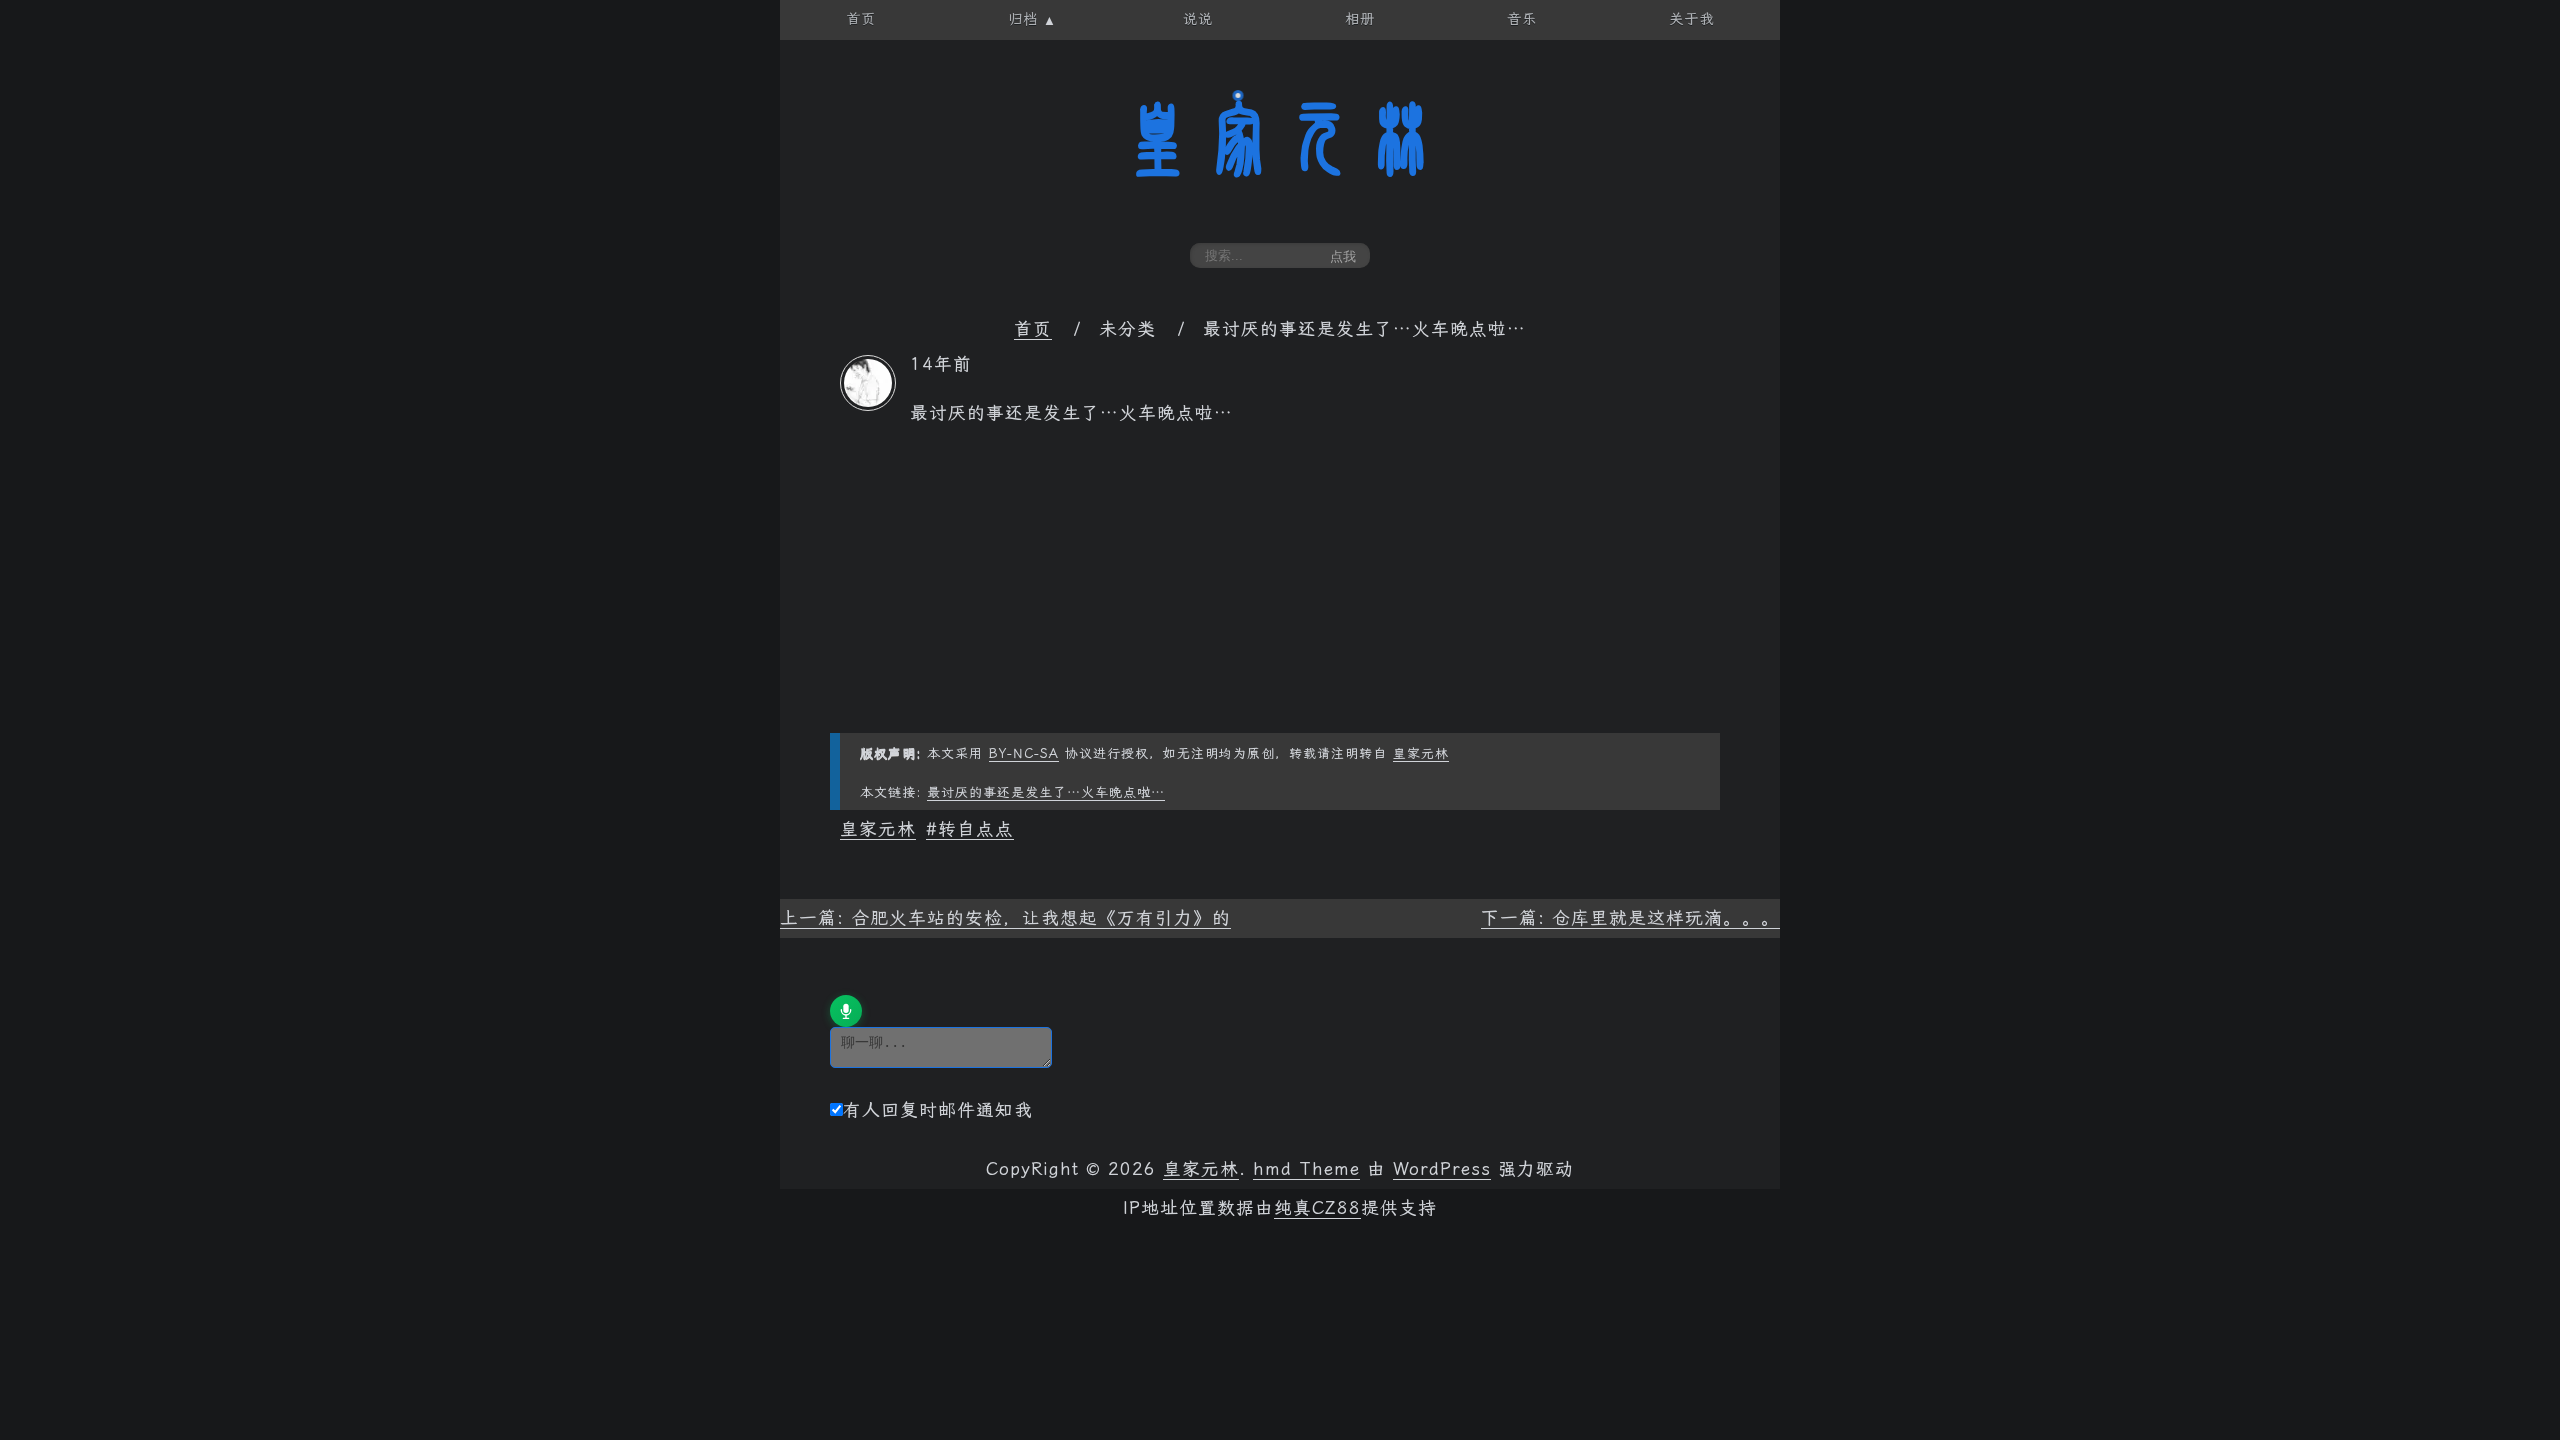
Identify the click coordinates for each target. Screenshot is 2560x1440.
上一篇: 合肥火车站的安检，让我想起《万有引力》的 (1005, 918)
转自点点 (976, 829)
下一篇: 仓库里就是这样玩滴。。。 (1630, 918)
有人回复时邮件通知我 (938, 1110)
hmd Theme (1306, 1169)
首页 (1033, 329)
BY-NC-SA (1024, 753)
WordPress (1442, 1169)
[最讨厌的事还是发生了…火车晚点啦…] (868, 405)
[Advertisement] (1280, 593)
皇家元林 (1280, 139)
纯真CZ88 (1317, 1208)
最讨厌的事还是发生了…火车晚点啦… (1046, 792)
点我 (1343, 256)
